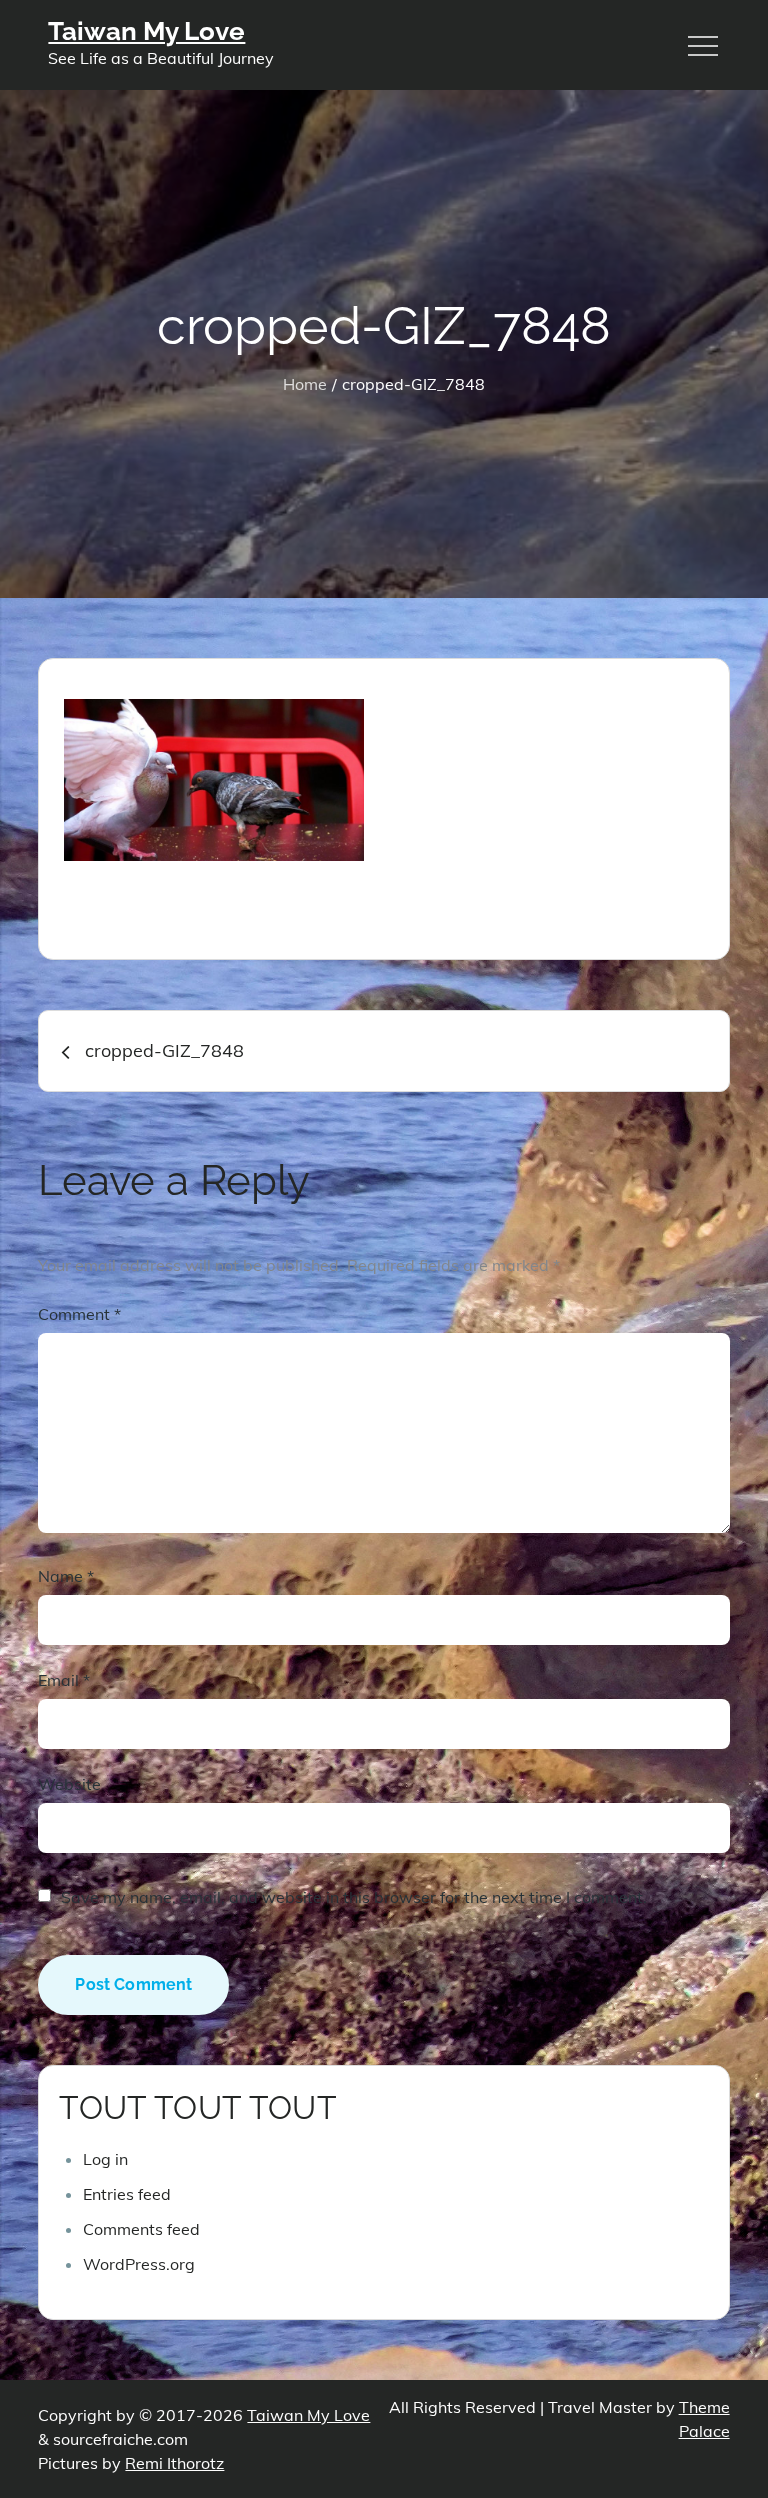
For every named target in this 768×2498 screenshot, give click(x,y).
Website (69, 1784)
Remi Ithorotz (174, 2463)
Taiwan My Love (146, 31)
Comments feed (141, 2229)
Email (64, 1680)
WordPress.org (139, 2264)
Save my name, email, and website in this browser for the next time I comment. (354, 1897)
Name (66, 1576)
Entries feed (127, 2194)
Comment (79, 1314)
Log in (105, 2159)
